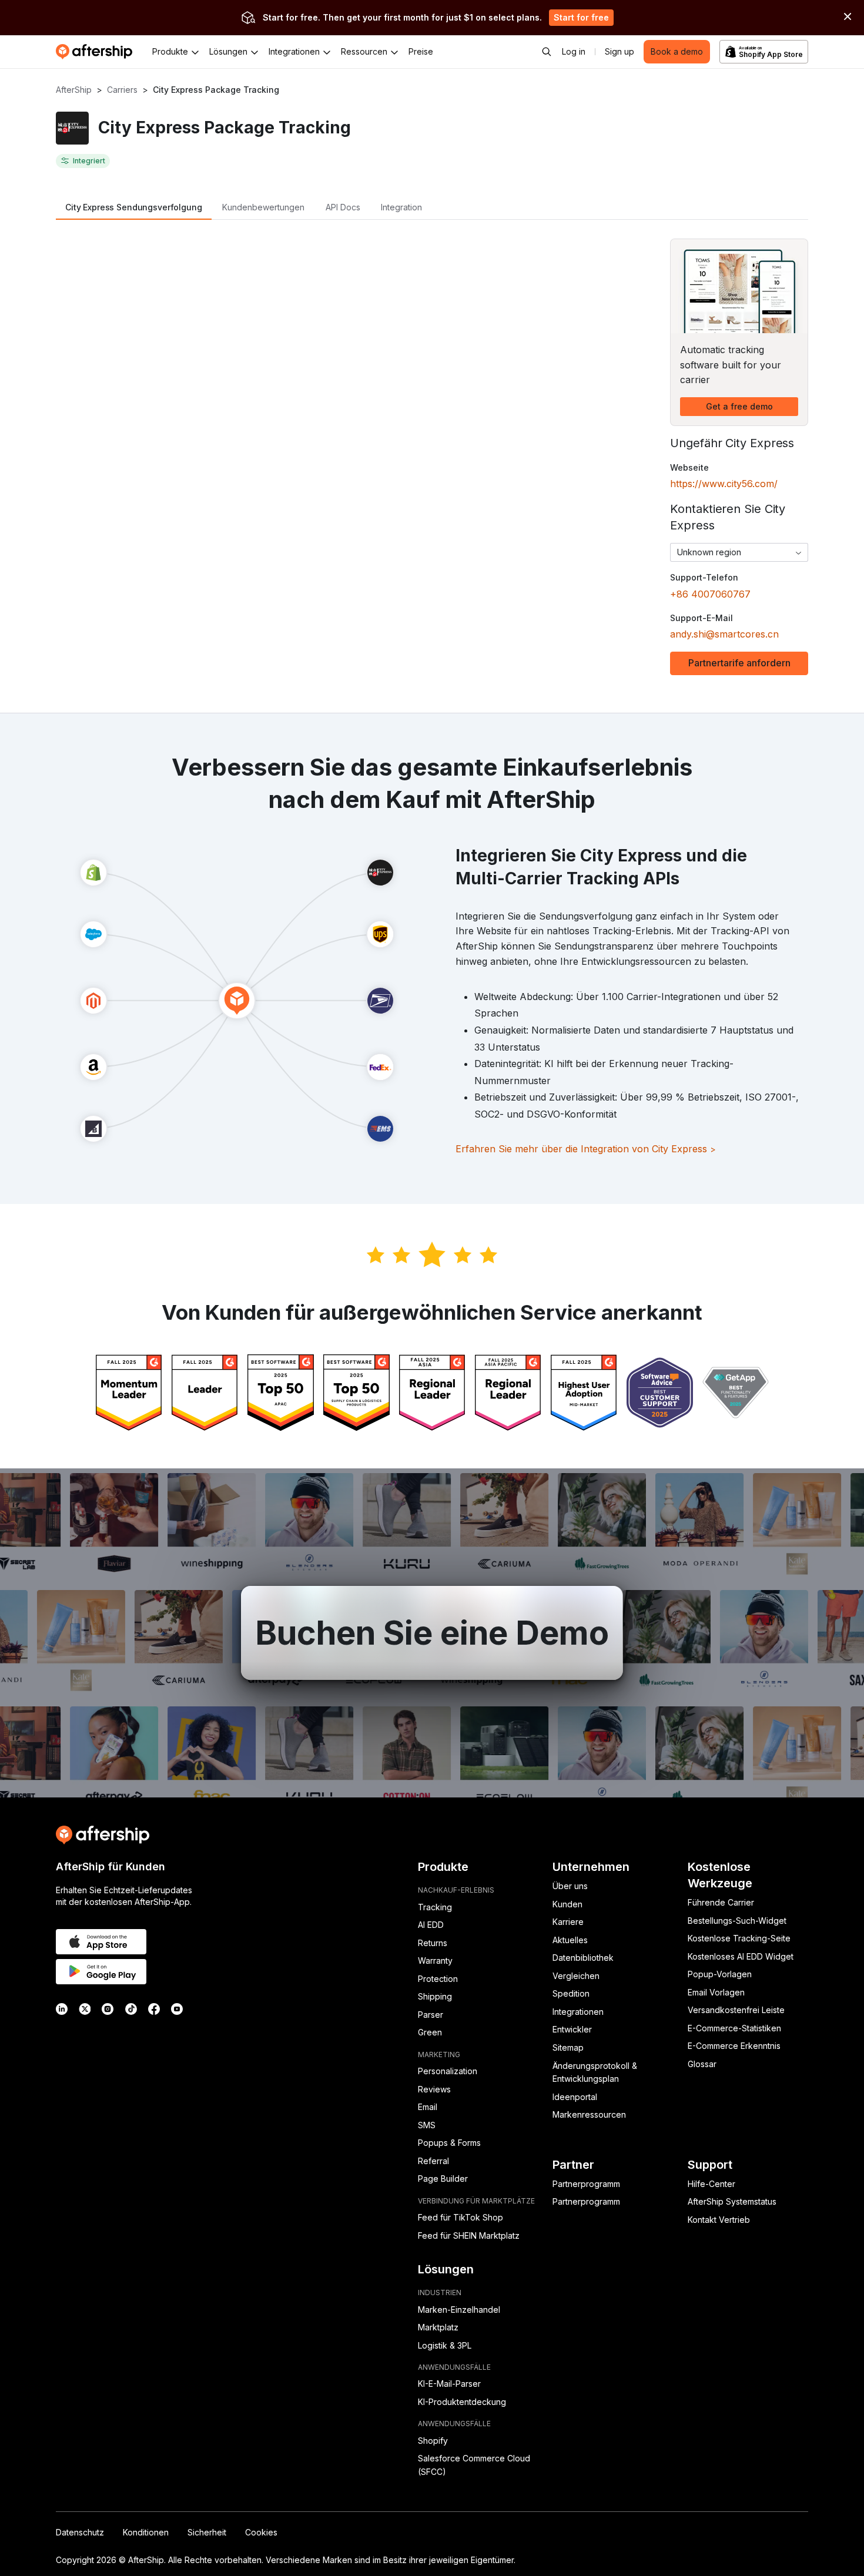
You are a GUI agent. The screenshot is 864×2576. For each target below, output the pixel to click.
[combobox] (739, 552)
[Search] (547, 52)
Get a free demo (739, 406)
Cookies (261, 2532)
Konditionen (146, 2532)
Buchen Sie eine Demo (432, 1633)
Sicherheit (207, 2532)
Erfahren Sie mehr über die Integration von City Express (586, 1149)
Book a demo (677, 51)
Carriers (122, 90)
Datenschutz (80, 2532)
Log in (574, 51)
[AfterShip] (97, 52)
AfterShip (74, 90)
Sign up (619, 51)
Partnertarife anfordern (739, 663)
